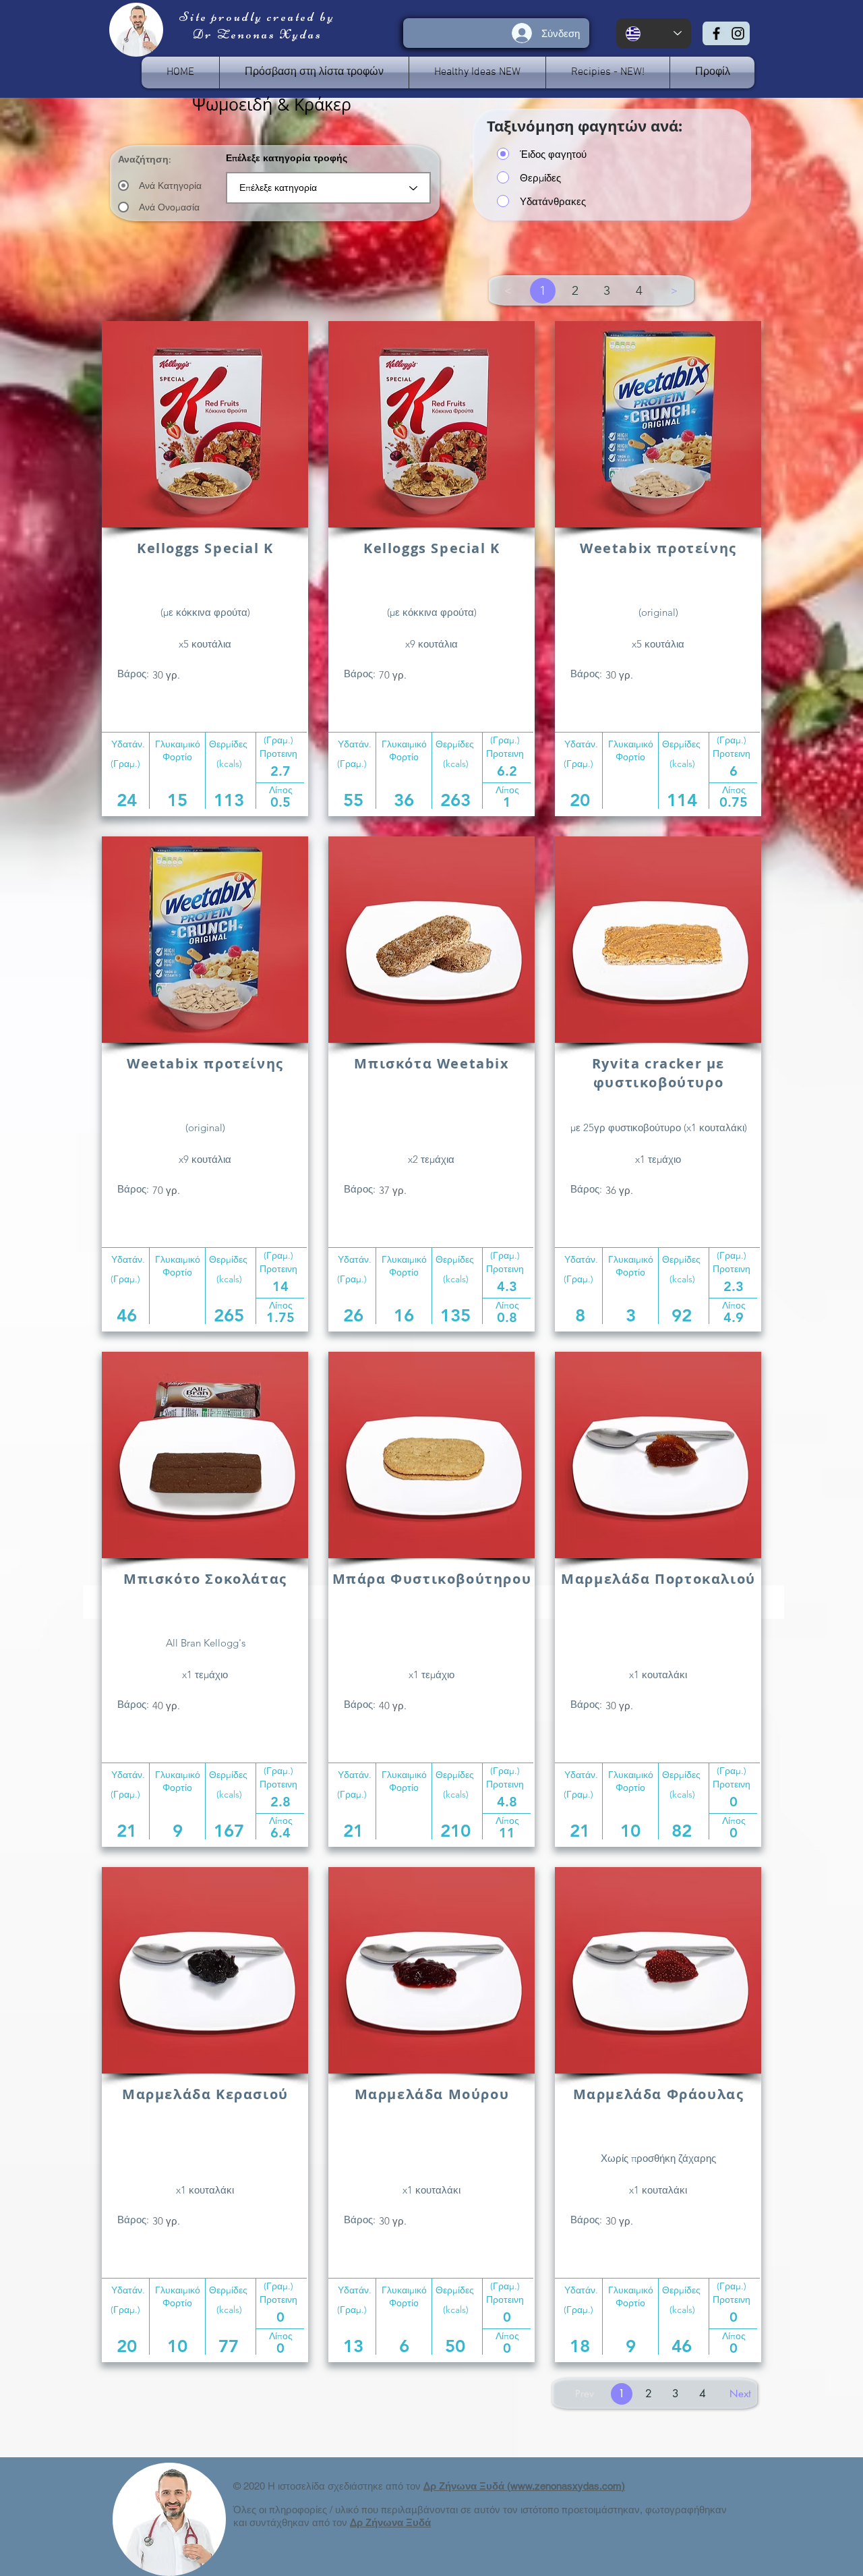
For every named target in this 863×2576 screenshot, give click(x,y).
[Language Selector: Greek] (654, 33)
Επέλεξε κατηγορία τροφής (287, 158)
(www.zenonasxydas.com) (566, 2486)
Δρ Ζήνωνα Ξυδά (465, 2486)
